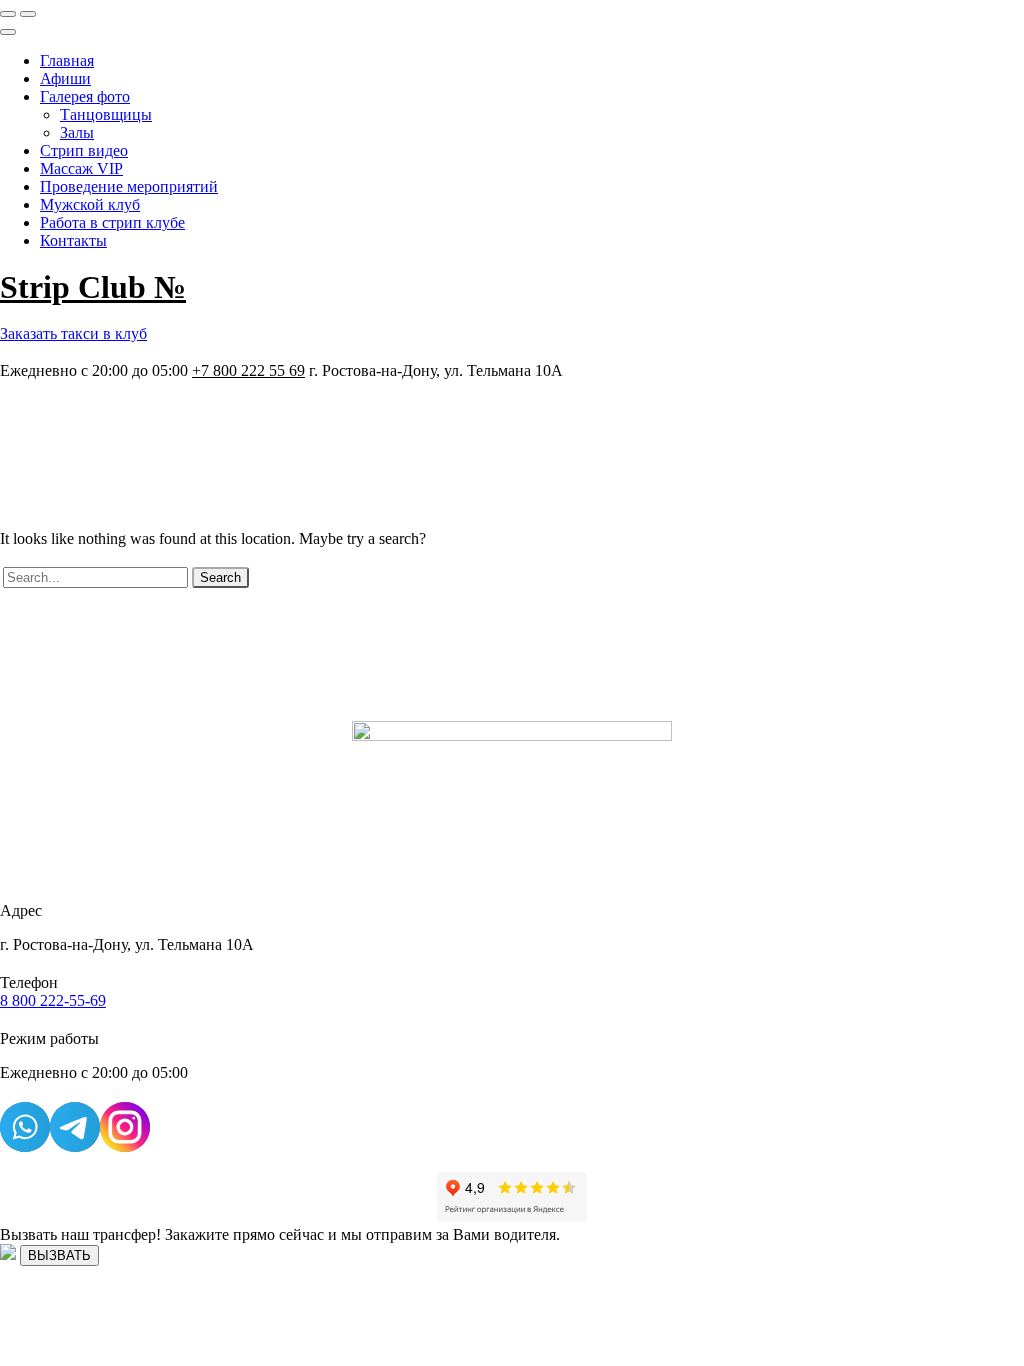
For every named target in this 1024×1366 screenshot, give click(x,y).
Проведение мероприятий (129, 186)
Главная (67, 60)
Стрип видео (84, 150)
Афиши (65, 78)
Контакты (73, 240)
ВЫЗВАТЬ (59, 1255)
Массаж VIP (81, 168)
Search (220, 577)
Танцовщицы (106, 114)
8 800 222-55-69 (53, 1000)
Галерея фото (85, 96)
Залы (77, 132)
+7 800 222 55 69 (248, 370)
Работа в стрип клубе (112, 222)
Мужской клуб (90, 204)
